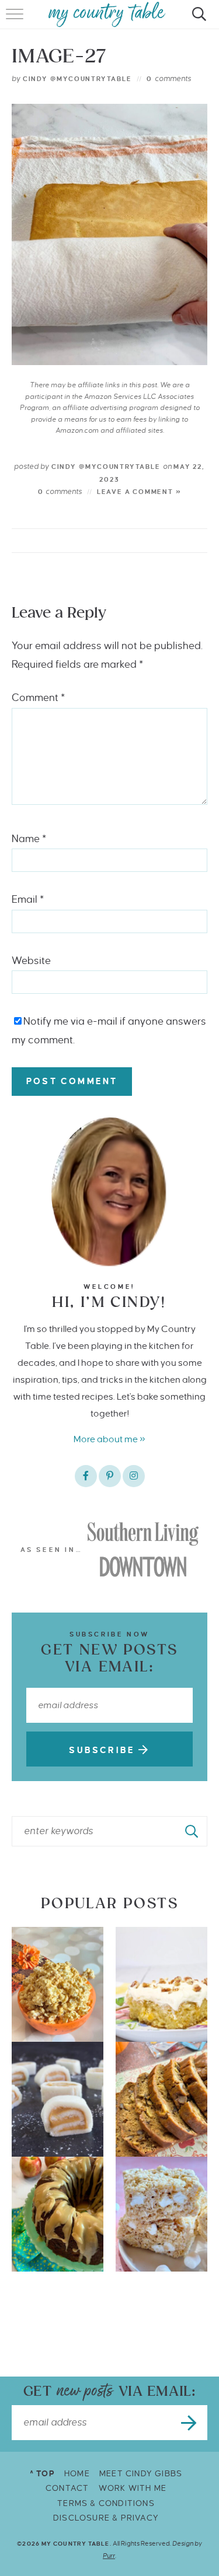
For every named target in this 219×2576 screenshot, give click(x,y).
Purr (109, 2556)
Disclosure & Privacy (106, 2518)
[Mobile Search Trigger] (197, 20)
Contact (67, 2488)
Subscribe (104, 1750)
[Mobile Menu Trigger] (16, 20)
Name (29, 839)
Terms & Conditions (106, 2503)
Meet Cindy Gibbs (141, 2474)
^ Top (42, 2474)
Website (31, 961)
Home (77, 2474)
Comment (38, 698)
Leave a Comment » (139, 492)
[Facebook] (86, 1476)
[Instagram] (134, 1476)
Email (28, 900)
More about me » (109, 1439)
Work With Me (133, 2488)
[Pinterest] (110, 1476)
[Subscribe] (190, 2423)
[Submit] (192, 1831)
